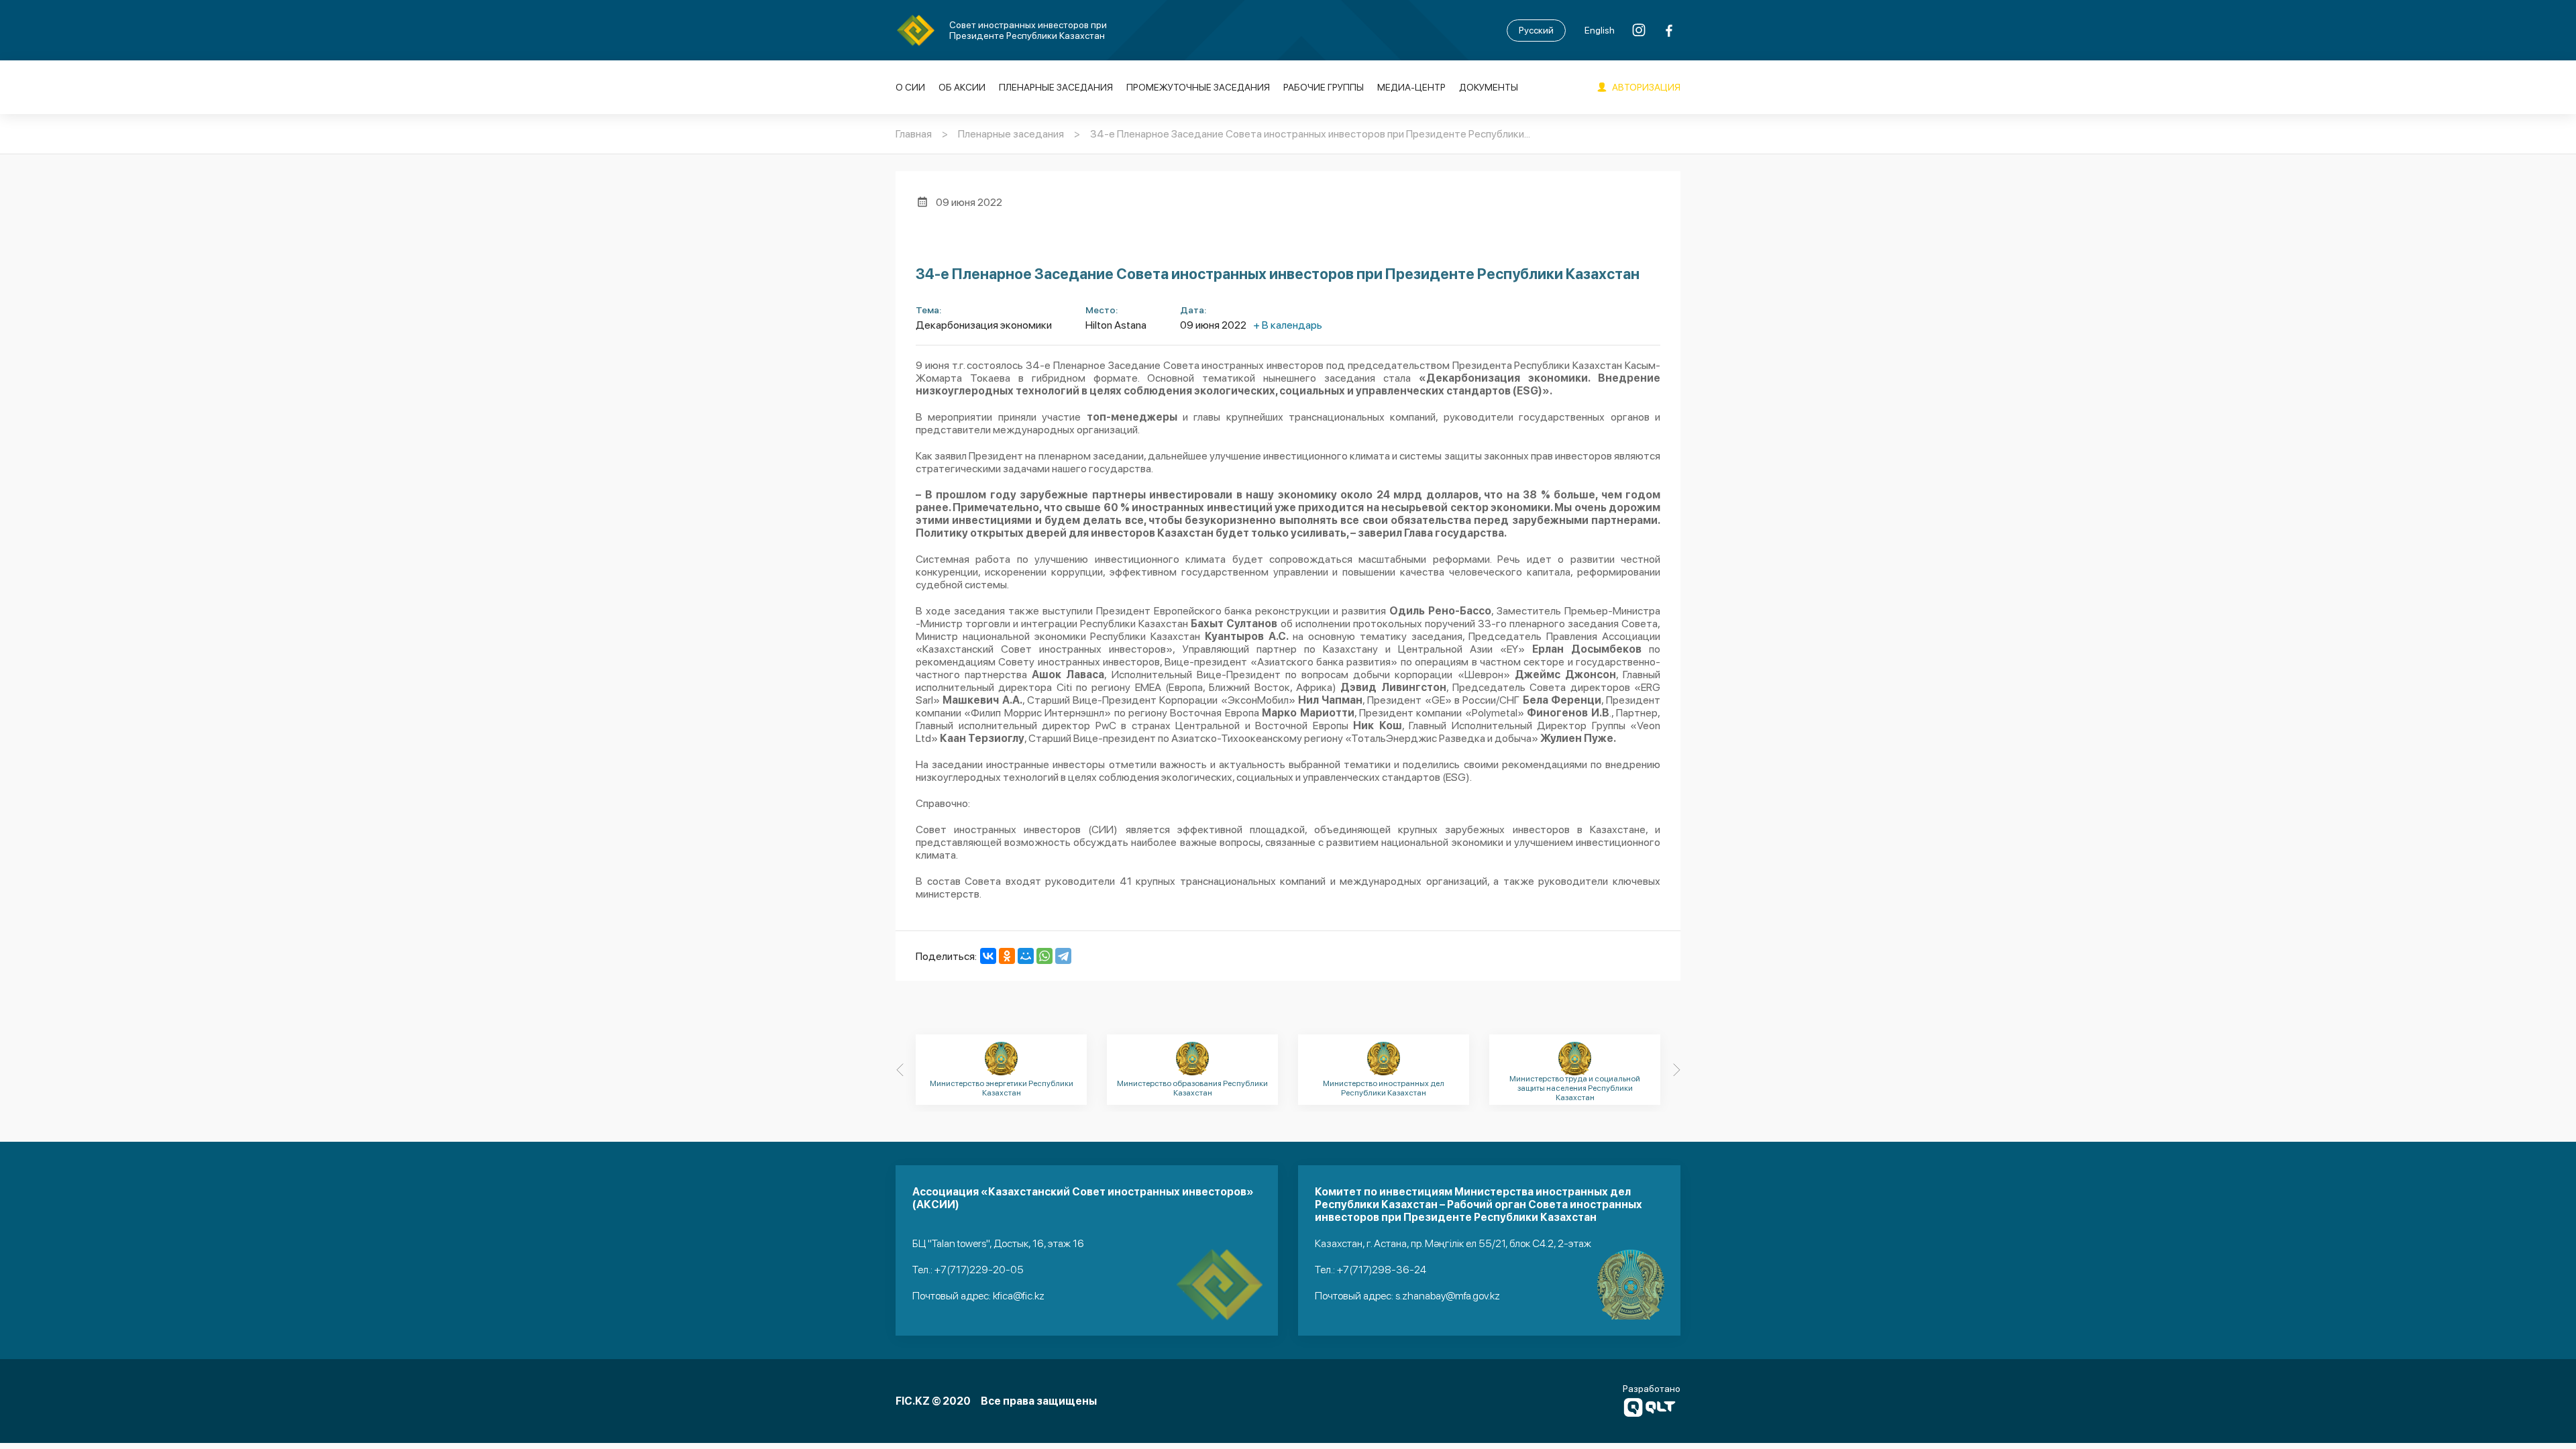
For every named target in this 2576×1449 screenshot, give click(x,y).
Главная (914, 134)
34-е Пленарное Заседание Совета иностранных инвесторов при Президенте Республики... (1310, 134)
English (1600, 30)
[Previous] (900, 1070)
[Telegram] (1063, 956)
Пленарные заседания (1056, 87)
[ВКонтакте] (988, 956)
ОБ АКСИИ (962, 87)
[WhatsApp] (1044, 956)
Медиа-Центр (1411, 87)
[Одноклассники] (1007, 956)
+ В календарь (1288, 325)
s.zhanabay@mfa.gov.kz (1448, 1296)
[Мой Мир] (1026, 956)
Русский (1536, 30)
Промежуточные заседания (1198, 87)
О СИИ (910, 87)
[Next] (1676, 1070)
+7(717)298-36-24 (1382, 1270)
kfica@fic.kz (1019, 1296)
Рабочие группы (1324, 87)
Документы (1489, 87)
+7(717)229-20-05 (979, 1270)
